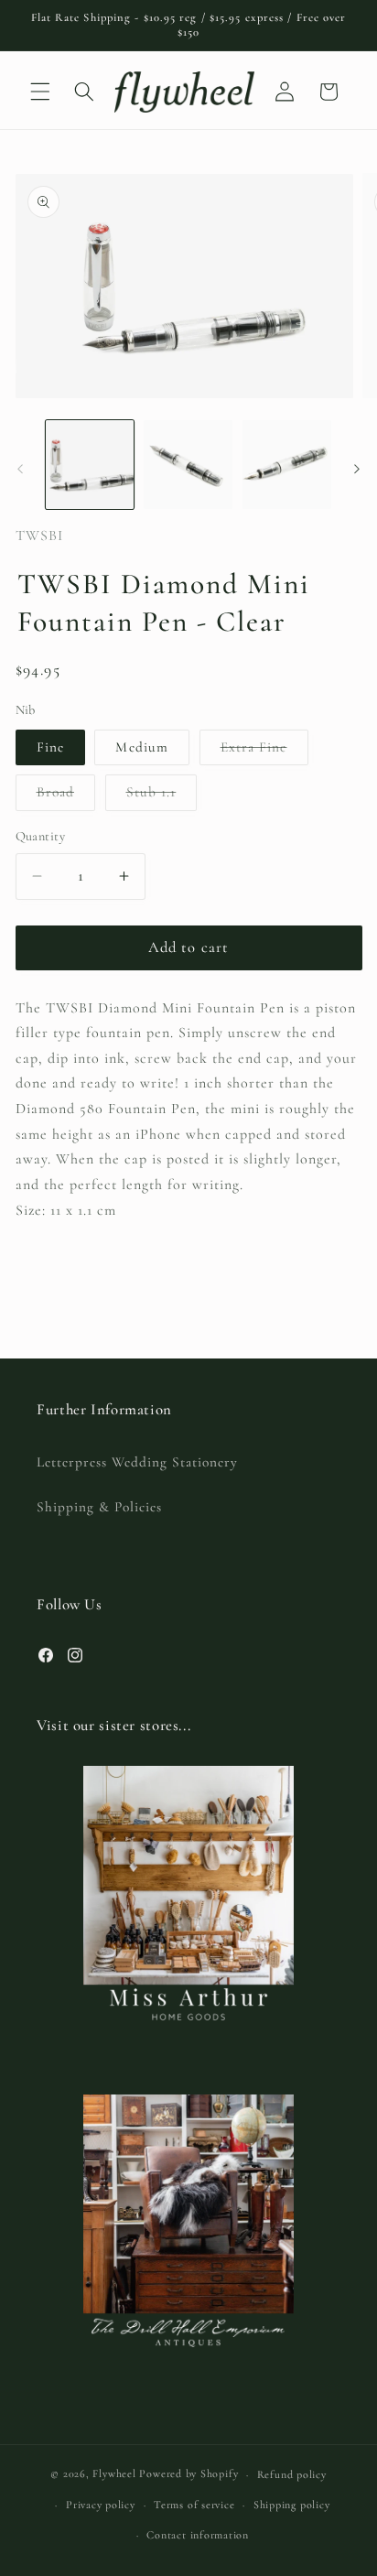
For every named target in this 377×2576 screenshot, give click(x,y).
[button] (40, 92)
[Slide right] (357, 470)
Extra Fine (264, 752)
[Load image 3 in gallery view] (287, 465)
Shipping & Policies (99, 1507)
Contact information (198, 2535)
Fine (50, 747)
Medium (142, 747)
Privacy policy (101, 2505)
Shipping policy (292, 2505)
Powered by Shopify (188, 2474)
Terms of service (194, 2505)
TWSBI (39, 536)
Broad (66, 796)
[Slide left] (20, 470)
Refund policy (292, 2474)
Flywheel (114, 2474)
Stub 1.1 (162, 796)
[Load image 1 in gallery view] (90, 465)
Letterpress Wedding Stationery (137, 1462)
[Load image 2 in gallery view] (188, 465)
